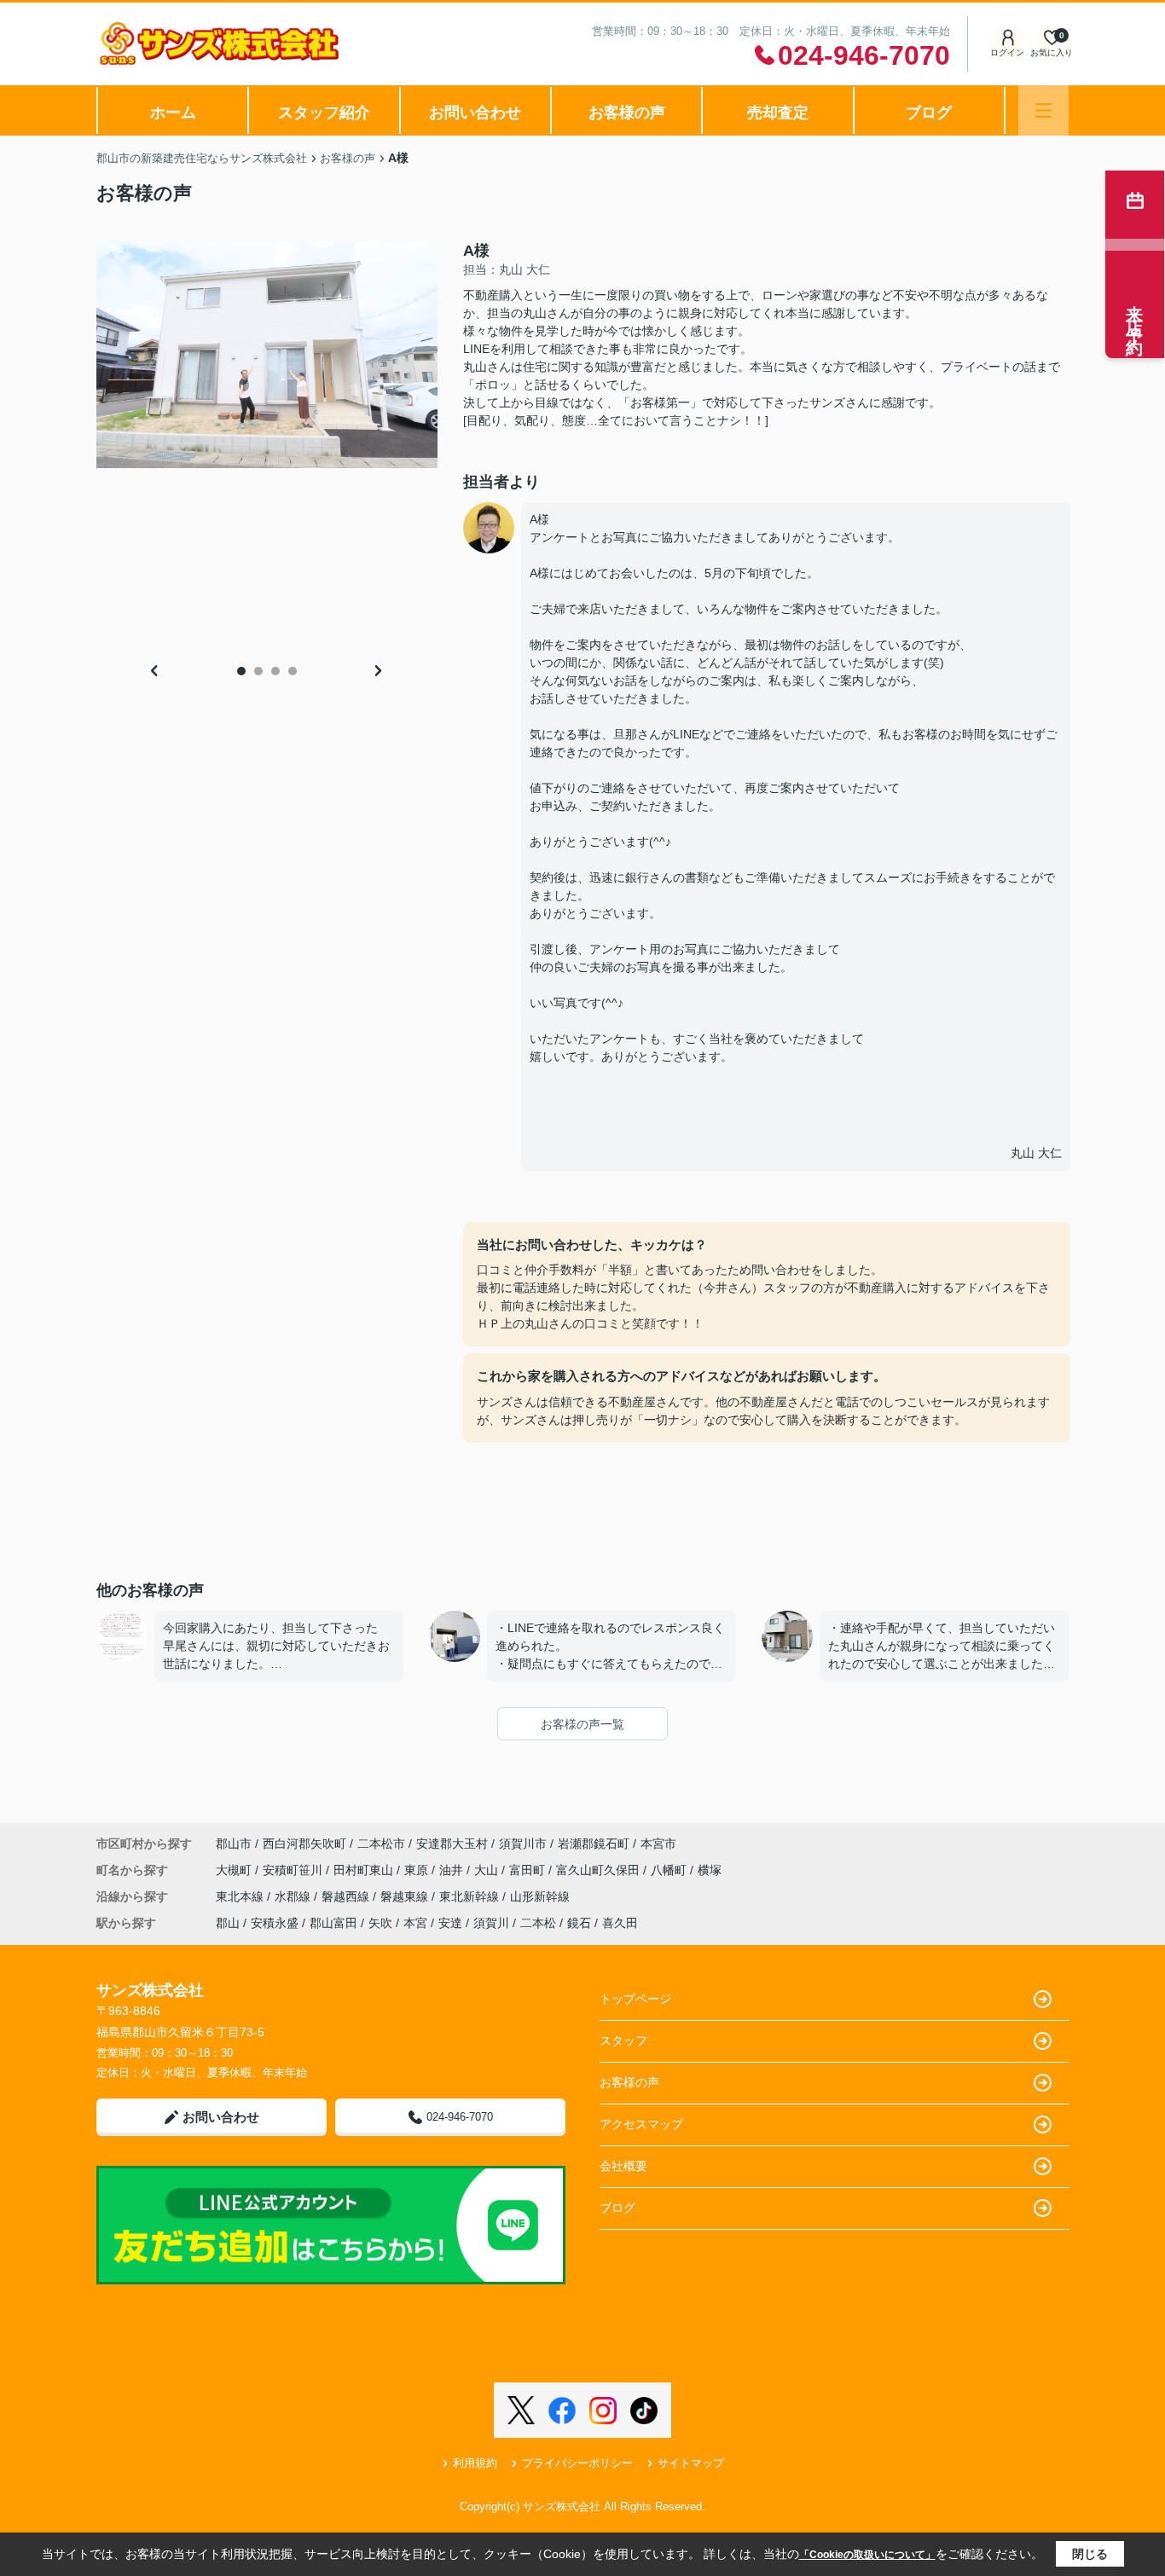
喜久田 (620, 1923)
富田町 (529, 1870)
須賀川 (491, 1923)
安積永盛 (275, 1923)
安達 (450, 1923)
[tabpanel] (267, 355)
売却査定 (778, 113)
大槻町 (235, 1870)
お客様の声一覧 (582, 1724)
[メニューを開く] (1043, 110)
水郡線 (294, 1896)
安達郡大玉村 (452, 1844)
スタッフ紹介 (324, 113)
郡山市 (234, 1844)
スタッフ (623, 2041)
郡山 (228, 1923)
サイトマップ (691, 2463)
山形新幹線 (540, 1896)
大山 (488, 1870)
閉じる (1090, 2554)
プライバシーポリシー (577, 2463)
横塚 (710, 1870)
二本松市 (381, 1844)
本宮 (415, 1923)
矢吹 (380, 1923)
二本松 (538, 1923)
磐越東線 (406, 1896)
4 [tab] (293, 671)
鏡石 (579, 1923)
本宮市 (658, 1844)
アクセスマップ (641, 2124)
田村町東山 (365, 1870)
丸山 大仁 (1036, 1153)
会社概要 (623, 2166)
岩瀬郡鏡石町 (594, 1844)
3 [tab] (275, 671)
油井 (453, 1870)
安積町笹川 (294, 1870)
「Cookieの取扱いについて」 (867, 2555)
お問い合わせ (475, 113)
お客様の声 (627, 113)
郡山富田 (333, 1923)
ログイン (1007, 52)
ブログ (929, 113)
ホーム (173, 113)
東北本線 (241, 1896)
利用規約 (475, 2463)
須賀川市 (523, 1844)
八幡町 (670, 1870)
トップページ (635, 1999)
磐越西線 (347, 1896)
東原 (418, 1870)
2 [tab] (258, 671)
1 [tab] (241, 671)
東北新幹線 (471, 1896)
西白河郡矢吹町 (304, 1844)
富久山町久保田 (600, 1870)
